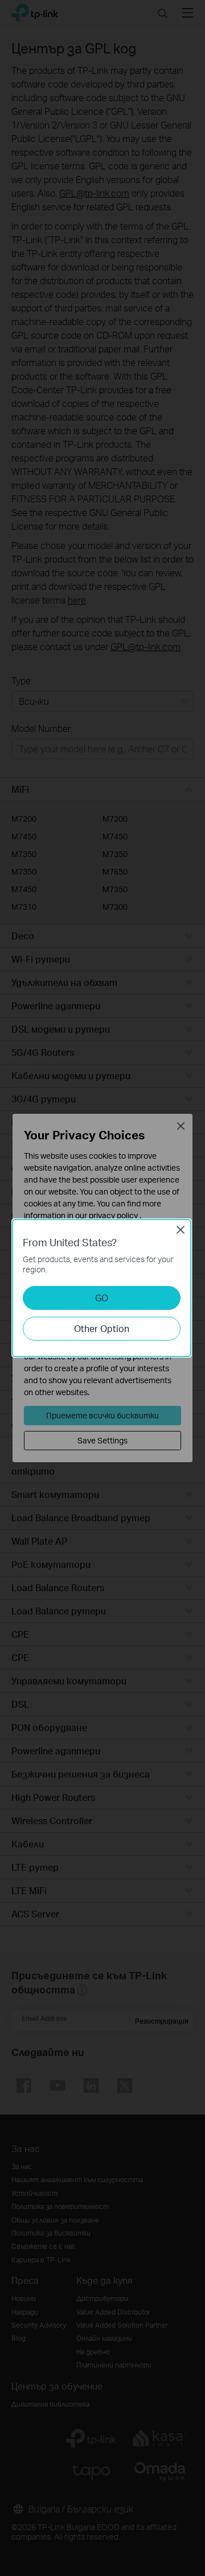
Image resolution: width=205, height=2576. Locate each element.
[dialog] (102, 1288)
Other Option (102, 1328)
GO (102, 1298)
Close (181, 1230)
